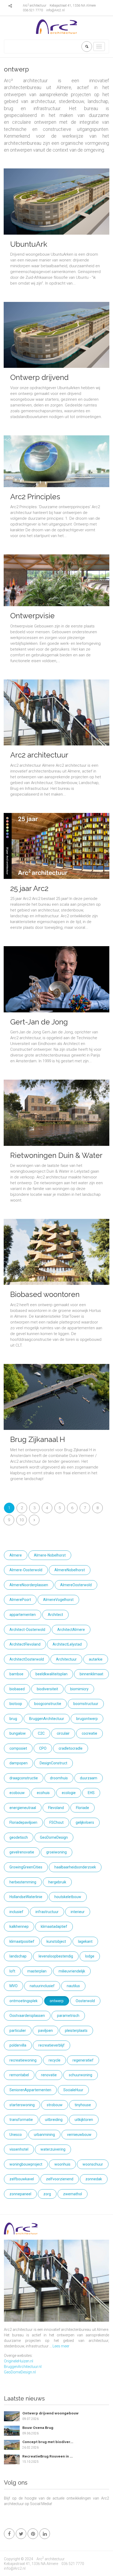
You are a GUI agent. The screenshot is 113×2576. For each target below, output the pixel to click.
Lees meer (61, 2346)
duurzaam (89, 1778)
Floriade (83, 1808)
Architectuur (66, 1659)
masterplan (37, 1971)
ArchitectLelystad (67, 1644)
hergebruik (57, 1882)
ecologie (69, 1793)
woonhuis (62, 2164)
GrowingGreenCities (26, 1867)
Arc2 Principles (35, 497)
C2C (41, 1733)
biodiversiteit (47, 1689)
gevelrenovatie (22, 1852)
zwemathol (73, 2194)
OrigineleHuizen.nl (19, 2361)
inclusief (16, 1912)
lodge (90, 1956)
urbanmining (44, 2135)
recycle (55, 2060)
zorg (47, 2194)
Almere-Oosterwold (26, 1570)
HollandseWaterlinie (26, 1897)
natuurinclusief (42, 1986)
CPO (43, 1748)
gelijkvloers (85, 1822)
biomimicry (79, 1689)
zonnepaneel (20, 2194)
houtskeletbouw (68, 1897)
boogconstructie (48, 1704)
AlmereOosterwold (76, 1585)
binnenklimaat (91, 1674)
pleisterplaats (76, 2031)
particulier (18, 2031)
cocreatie (89, 1733)
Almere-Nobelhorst (50, 1555)
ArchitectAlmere (71, 1630)
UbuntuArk (29, 244)
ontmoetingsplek (24, 2001)
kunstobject (56, 1941)
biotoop (16, 1704)
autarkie (96, 1659)
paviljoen (45, 2031)
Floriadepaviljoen (23, 1822)
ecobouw (17, 1793)
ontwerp (57, 2001)
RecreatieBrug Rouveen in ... (48, 2456)
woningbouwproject (26, 2164)
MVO (14, 1986)
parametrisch (68, 2016)
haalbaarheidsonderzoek (75, 1867)
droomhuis (59, 1778)
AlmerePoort (20, 1600)
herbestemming (23, 1882)
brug (13, 1719)
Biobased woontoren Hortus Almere (45, 1299)
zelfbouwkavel (22, 2179)
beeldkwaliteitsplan (52, 1674)
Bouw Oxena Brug (38, 2428)
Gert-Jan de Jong (39, 1022)
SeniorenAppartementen (30, 2090)
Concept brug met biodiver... (48, 2442)
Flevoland (56, 1808)
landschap (18, 1956)
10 (22, 1520)
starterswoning (22, 2105)
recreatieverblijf (52, 2045)
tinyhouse (83, 2105)
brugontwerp (87, 1719)
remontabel (19, 2075)
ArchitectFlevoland (25, 1644)
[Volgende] (34, 1520)
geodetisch (19, 1837)
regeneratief (83, 2060)
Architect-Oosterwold (27, 1630)
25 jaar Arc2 (29, 888)
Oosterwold (85, 2001)
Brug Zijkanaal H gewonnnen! (38, 1444)
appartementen (23, 1615)
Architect (55, 1615)
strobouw (55, 2105)
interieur (78, 1912)
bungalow (18, 1733)
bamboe (16, 1674)
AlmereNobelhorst (70, 1570)
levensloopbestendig (56, 1956)
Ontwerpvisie (32, 616)
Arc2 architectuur (39, 755)
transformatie (21, 2120)
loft (12, 1971)
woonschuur (93, 2164)
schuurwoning (81, 2075)
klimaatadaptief (54, 1926)
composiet (18, 1748)
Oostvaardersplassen (27, 2016)
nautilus (73, 1986)
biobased (17, 1689)
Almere (16, 1555)
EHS (91, 1793)
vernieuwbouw (79, 2135)
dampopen (19, 1763)
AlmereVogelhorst (58, 1600)
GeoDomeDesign (54, 1837)
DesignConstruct (53, 1763)
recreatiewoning (23, 2060)
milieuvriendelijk (72, 1971)
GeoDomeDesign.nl (20, 2372)
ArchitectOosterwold (27, 1659)
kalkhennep (19, 1926)
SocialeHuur (73, 2090)
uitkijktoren (84, 2120)
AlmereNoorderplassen (29, 1585)
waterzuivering (53, 2149)
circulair (63, 1733)
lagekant (85, 1941)
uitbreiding (54, 2120)
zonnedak (94, 2179)
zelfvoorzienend (60, 2179)
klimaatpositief (22, 1941)
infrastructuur (47, 1912)
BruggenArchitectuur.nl (23, 2367)
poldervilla (18, 2045)
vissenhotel (19, 2149)
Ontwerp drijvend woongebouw (39, 382)
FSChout (56, 1822)
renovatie (49, 2075)
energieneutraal (23, 1808)
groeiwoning (56, 1852)
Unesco (16, 2135)
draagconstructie (24, 1778)
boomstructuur (86, 1704)
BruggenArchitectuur (47, 1719)
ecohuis (43, 1793)
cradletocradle (71, 1748)
